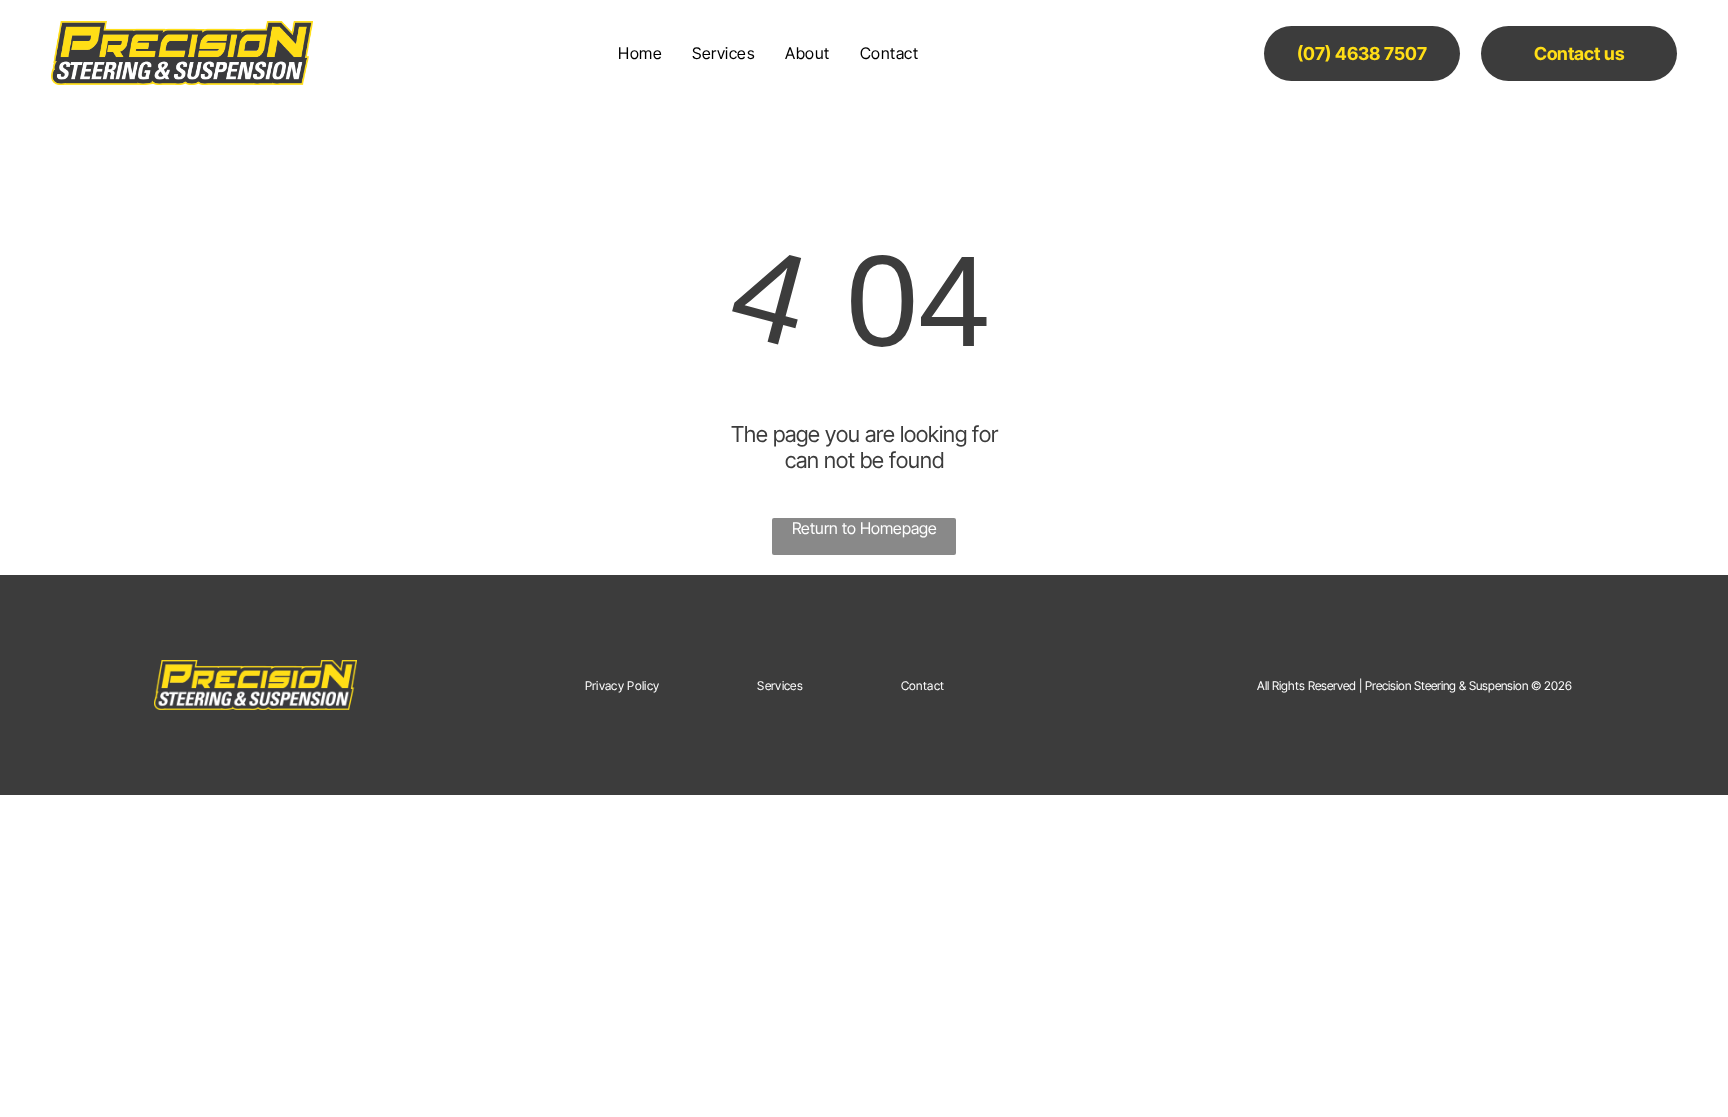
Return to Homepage (864, 528)
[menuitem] (640, 53)
